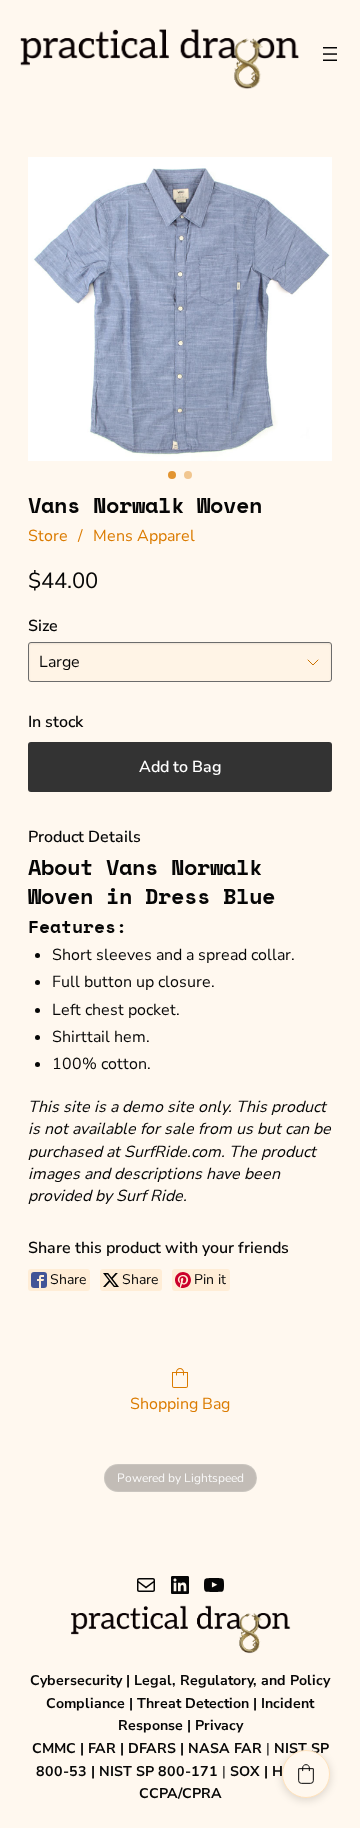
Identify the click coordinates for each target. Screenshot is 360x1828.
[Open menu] (330, 54)
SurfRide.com (172, 1152)
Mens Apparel (144, 536)
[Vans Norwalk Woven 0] (180, 309)
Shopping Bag (180, 1403)
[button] (306, 1774)
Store (48, 536)
